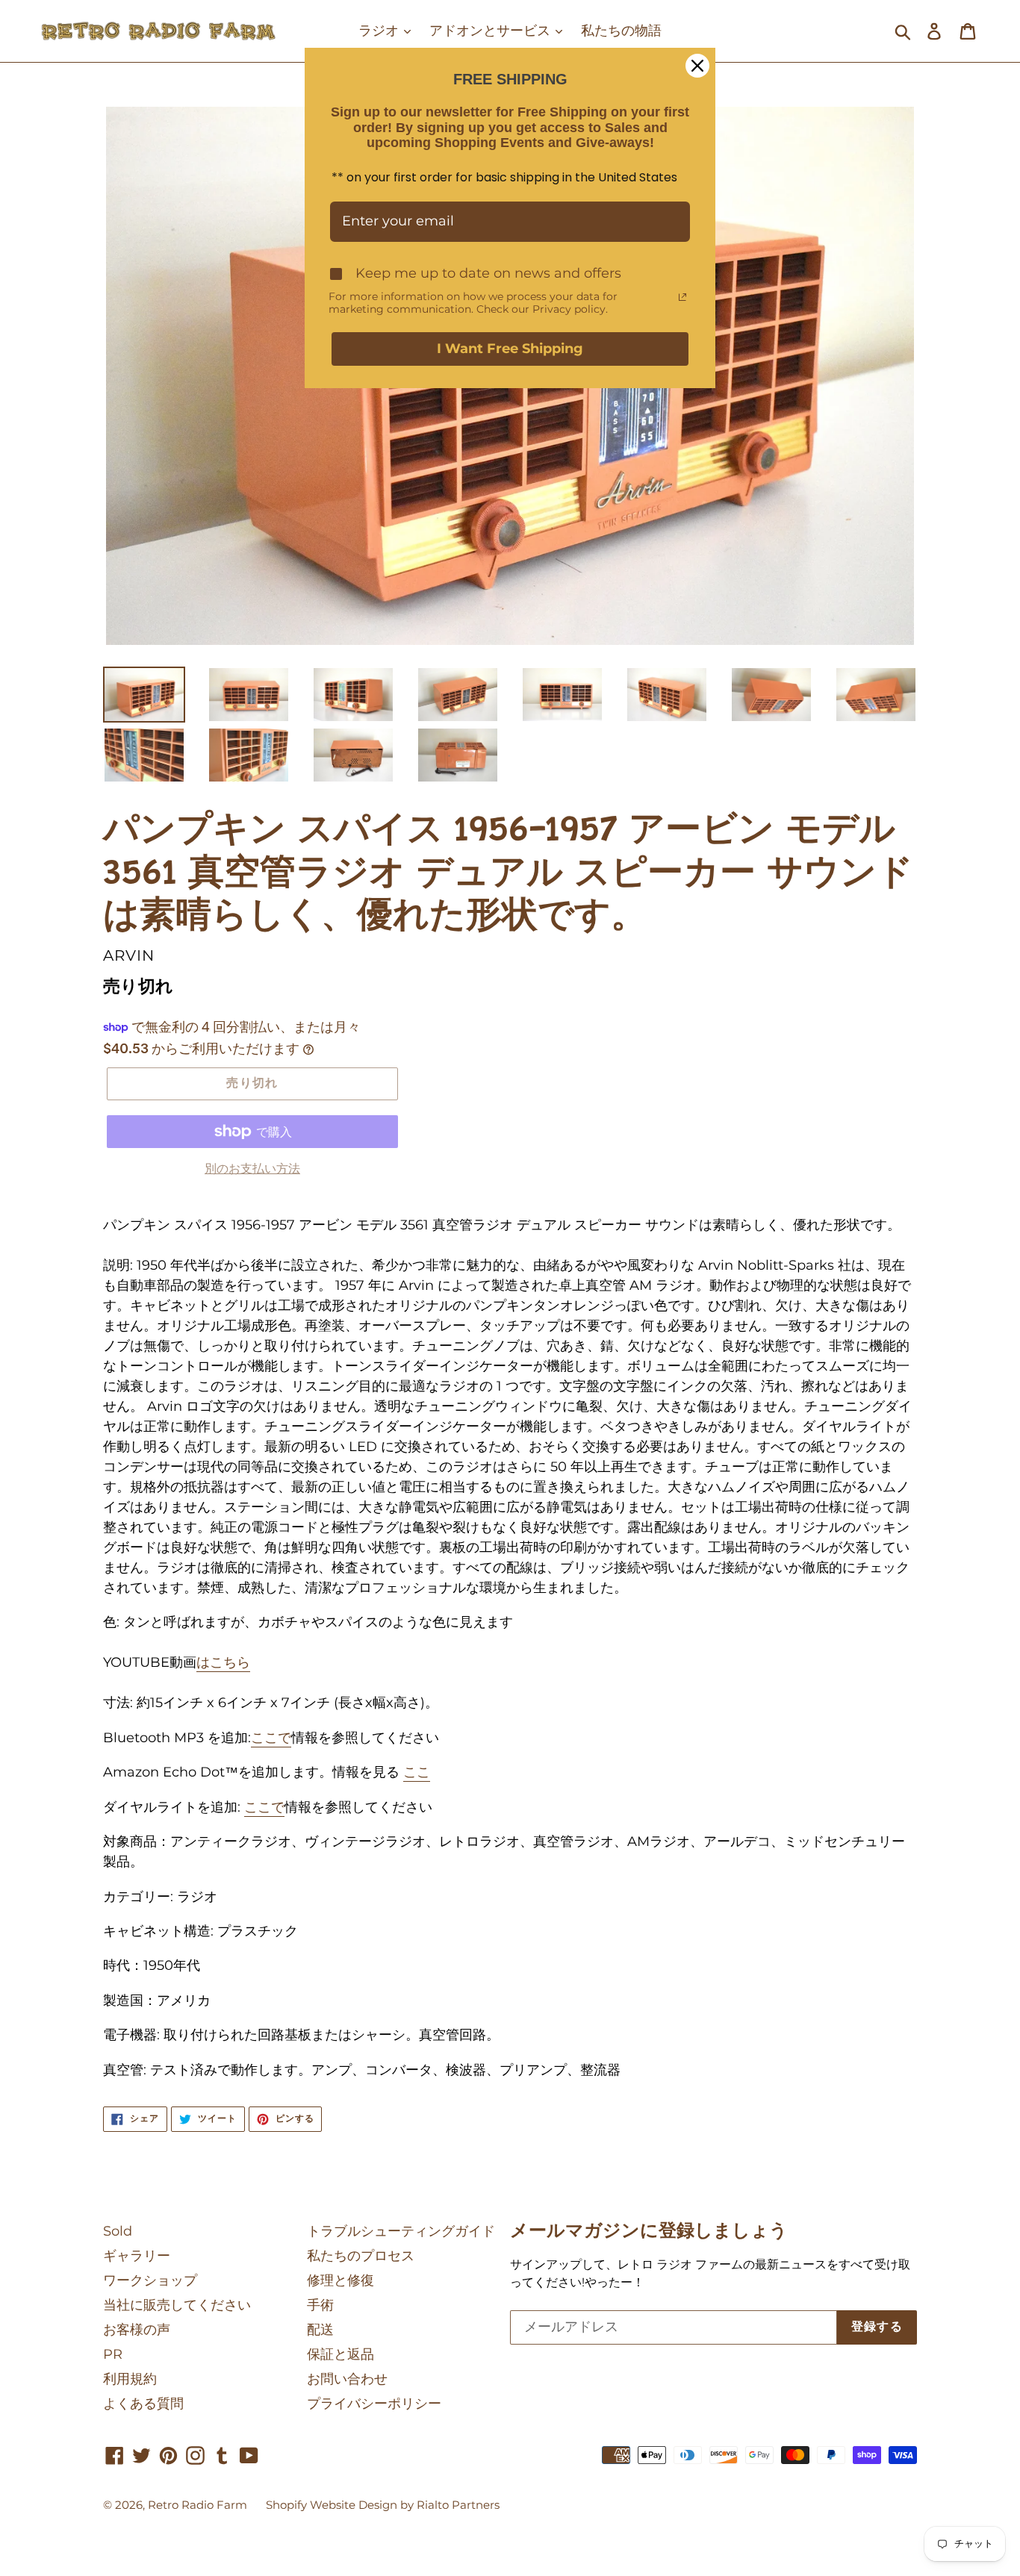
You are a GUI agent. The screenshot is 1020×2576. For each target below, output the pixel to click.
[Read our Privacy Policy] (682, 297)
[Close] (697, 66)
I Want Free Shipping (510, 349)
